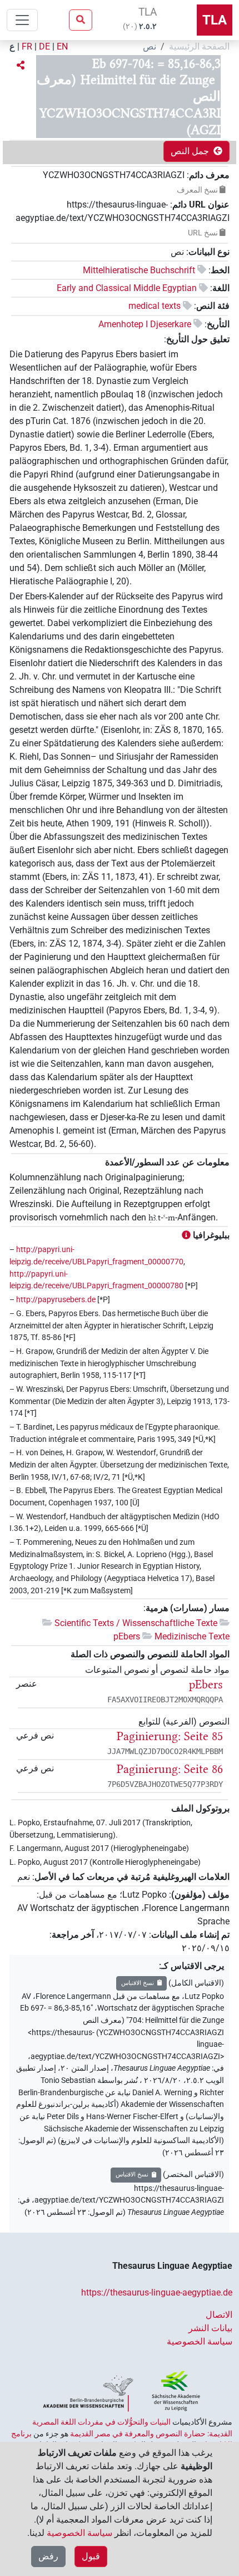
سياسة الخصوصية (200, 2341)
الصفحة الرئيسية (199, 46)
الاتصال (219, 2315)
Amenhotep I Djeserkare (145, 324)
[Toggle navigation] (22, 20)
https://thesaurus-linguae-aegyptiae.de (157, 2292)
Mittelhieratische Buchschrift (139, 270)
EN (62, 46)
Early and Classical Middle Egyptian (127, 288)
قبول (91, 2556)
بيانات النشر (210, 2328)
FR (27, 46)
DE (44, 46)
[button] (21, 66)
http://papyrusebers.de (56, 1300)
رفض (48, 2556)
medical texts (155, 306)
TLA (215, 20)
